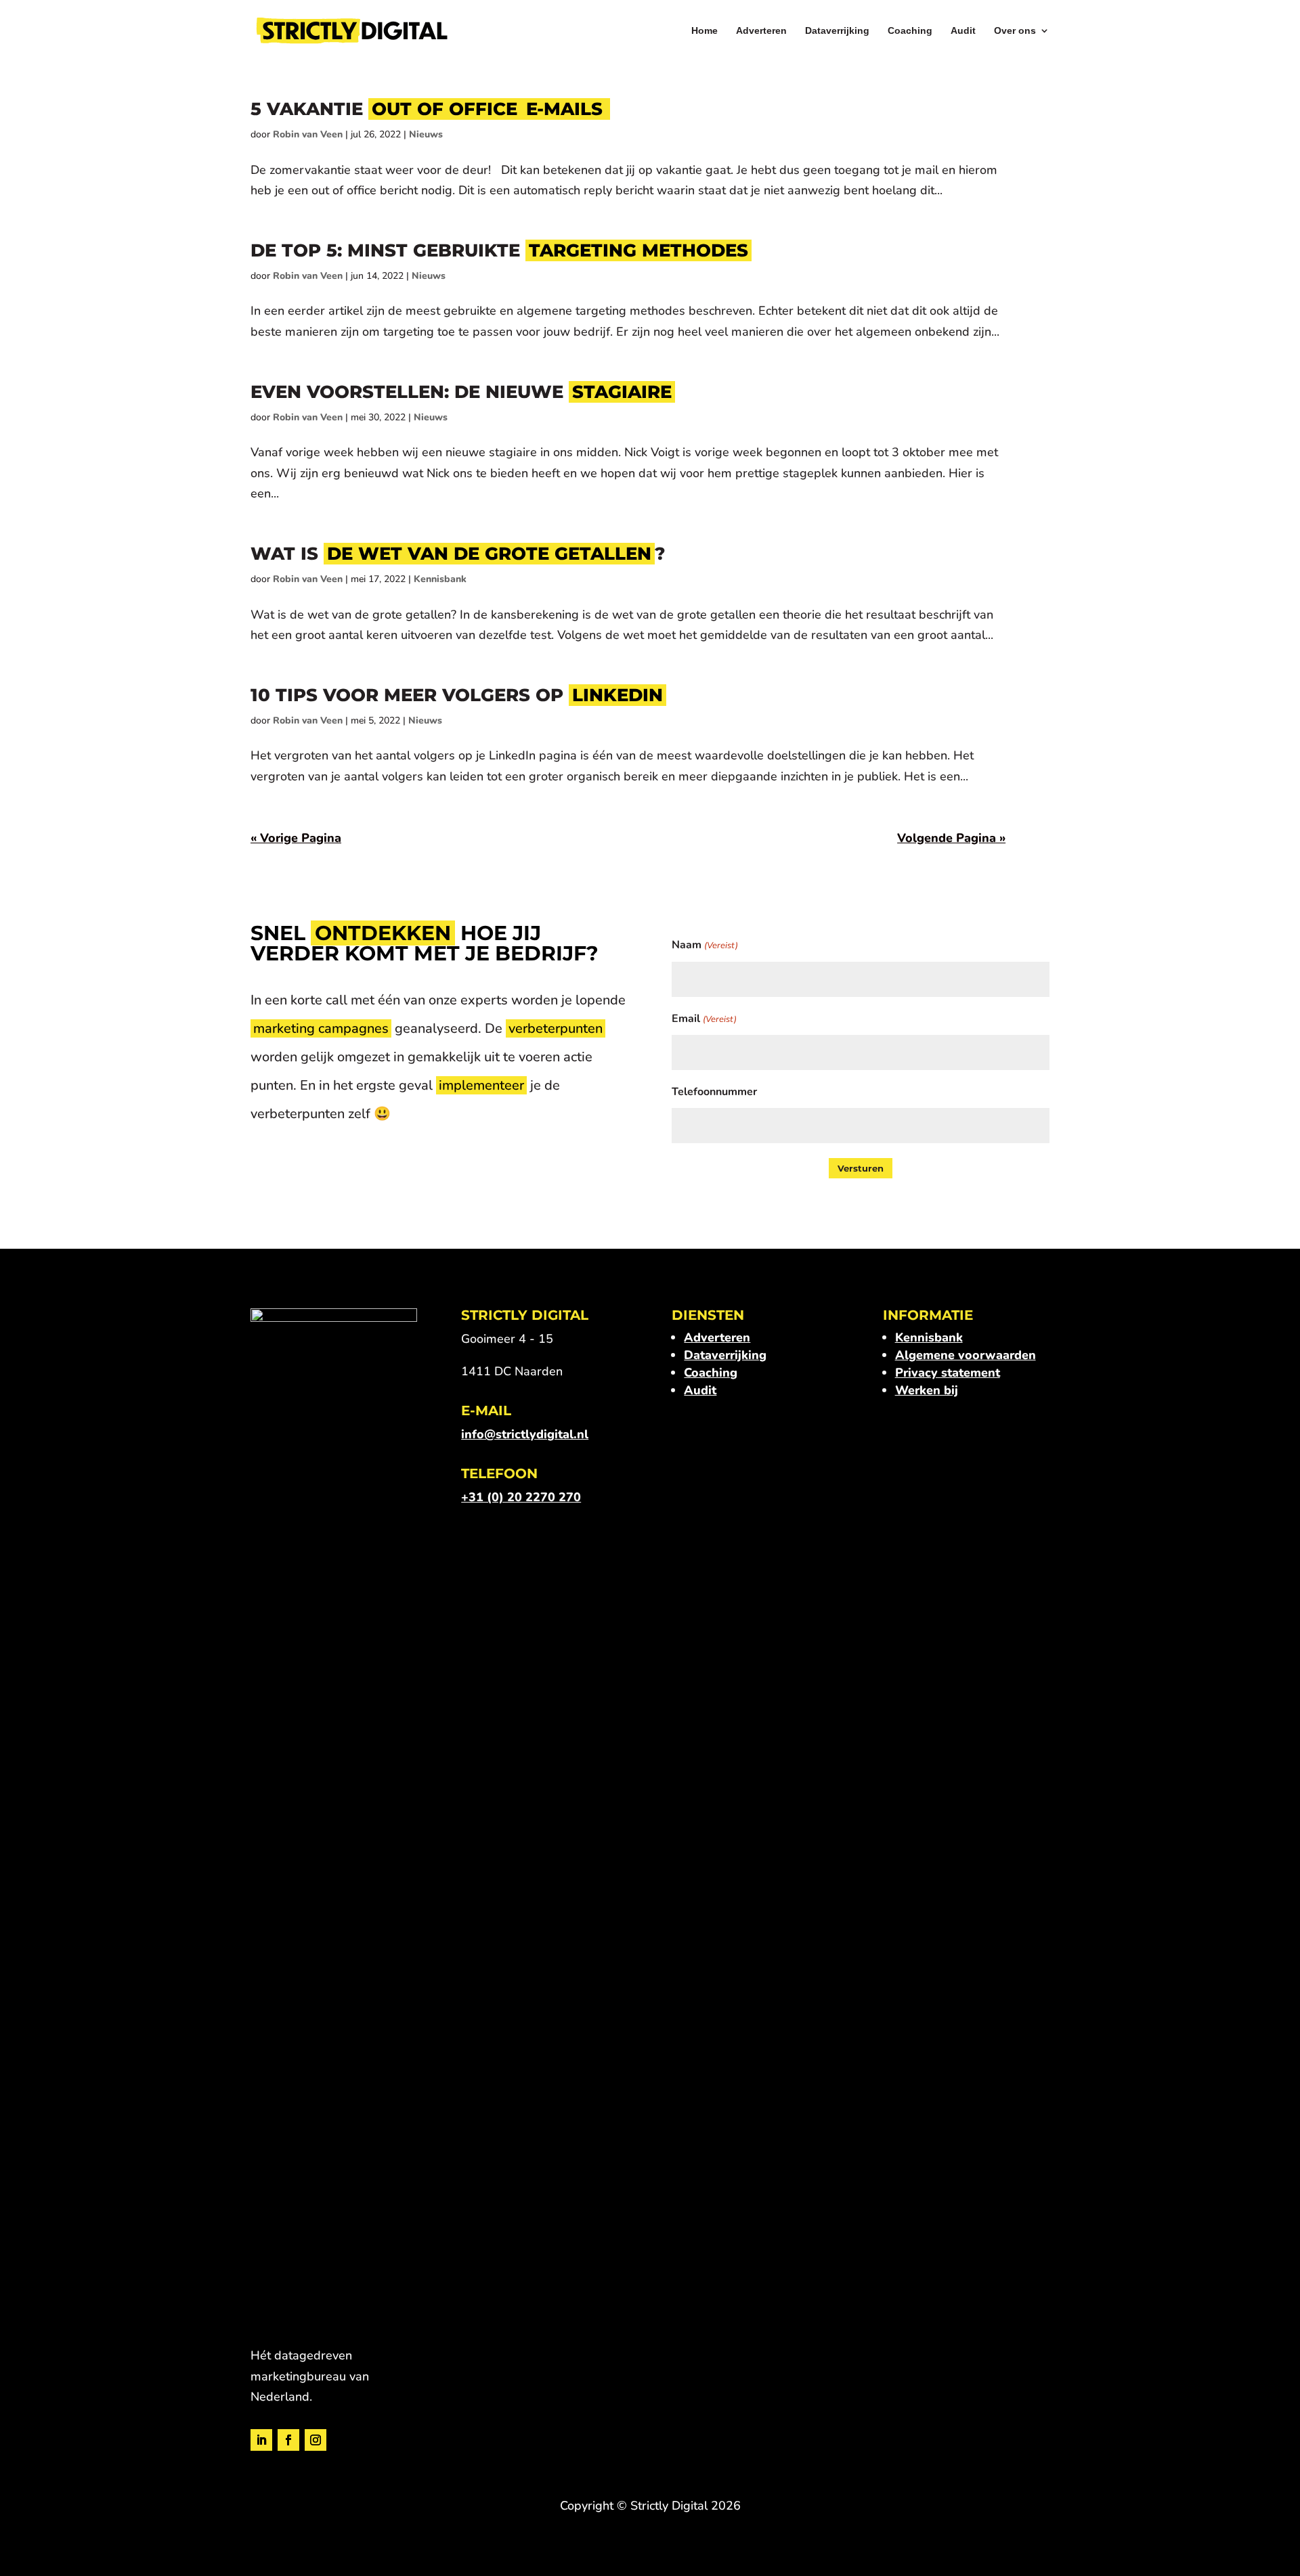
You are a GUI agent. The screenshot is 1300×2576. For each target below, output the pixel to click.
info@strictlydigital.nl (525, 1434)
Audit (963, 31)
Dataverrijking (837, 31)
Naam (705, 945)
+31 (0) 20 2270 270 (521, 1497)
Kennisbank (440, 579)
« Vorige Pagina (296, 838)
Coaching (910, 31)
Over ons (1015, 31)
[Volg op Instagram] (316, 2440)
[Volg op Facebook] (288, 2440)
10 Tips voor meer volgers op (457, 695)
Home (705, 31)
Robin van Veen (308, 134)
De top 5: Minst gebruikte (499, 250)
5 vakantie (427, 109)
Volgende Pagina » (951, 838)
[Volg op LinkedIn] (261, 2440)
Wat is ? (458, 554)
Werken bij (927, 1390)
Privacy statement (948, 1373)
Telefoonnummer (714, 1092)
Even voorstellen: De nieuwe (461, 392)
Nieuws (426, 134)
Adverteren (761, 31)
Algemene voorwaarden (966, 1355)
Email (704, 1019)
